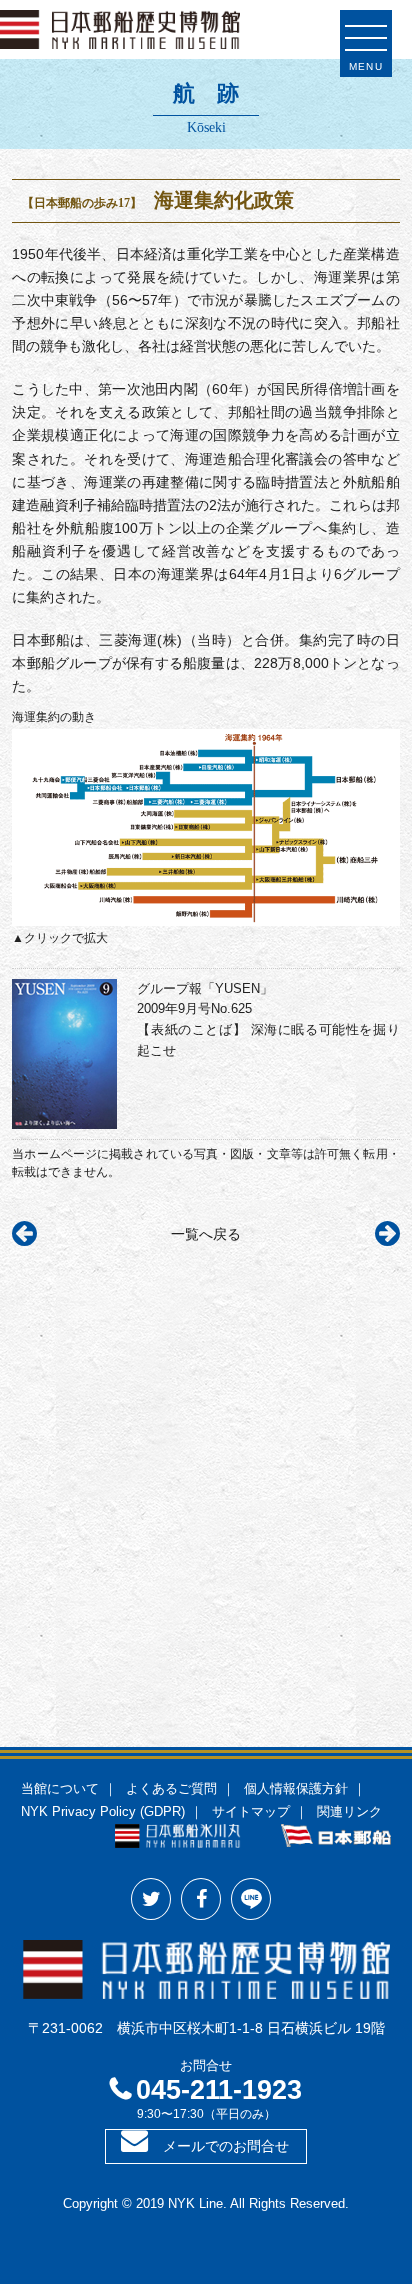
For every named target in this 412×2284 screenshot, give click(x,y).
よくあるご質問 (171, 1789)
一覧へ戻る (206, 1234)
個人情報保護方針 (296, 1789)
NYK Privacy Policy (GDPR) (103, 1812)
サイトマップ (251, 1812)
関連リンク (349, 1812)
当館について (60, 1789)
